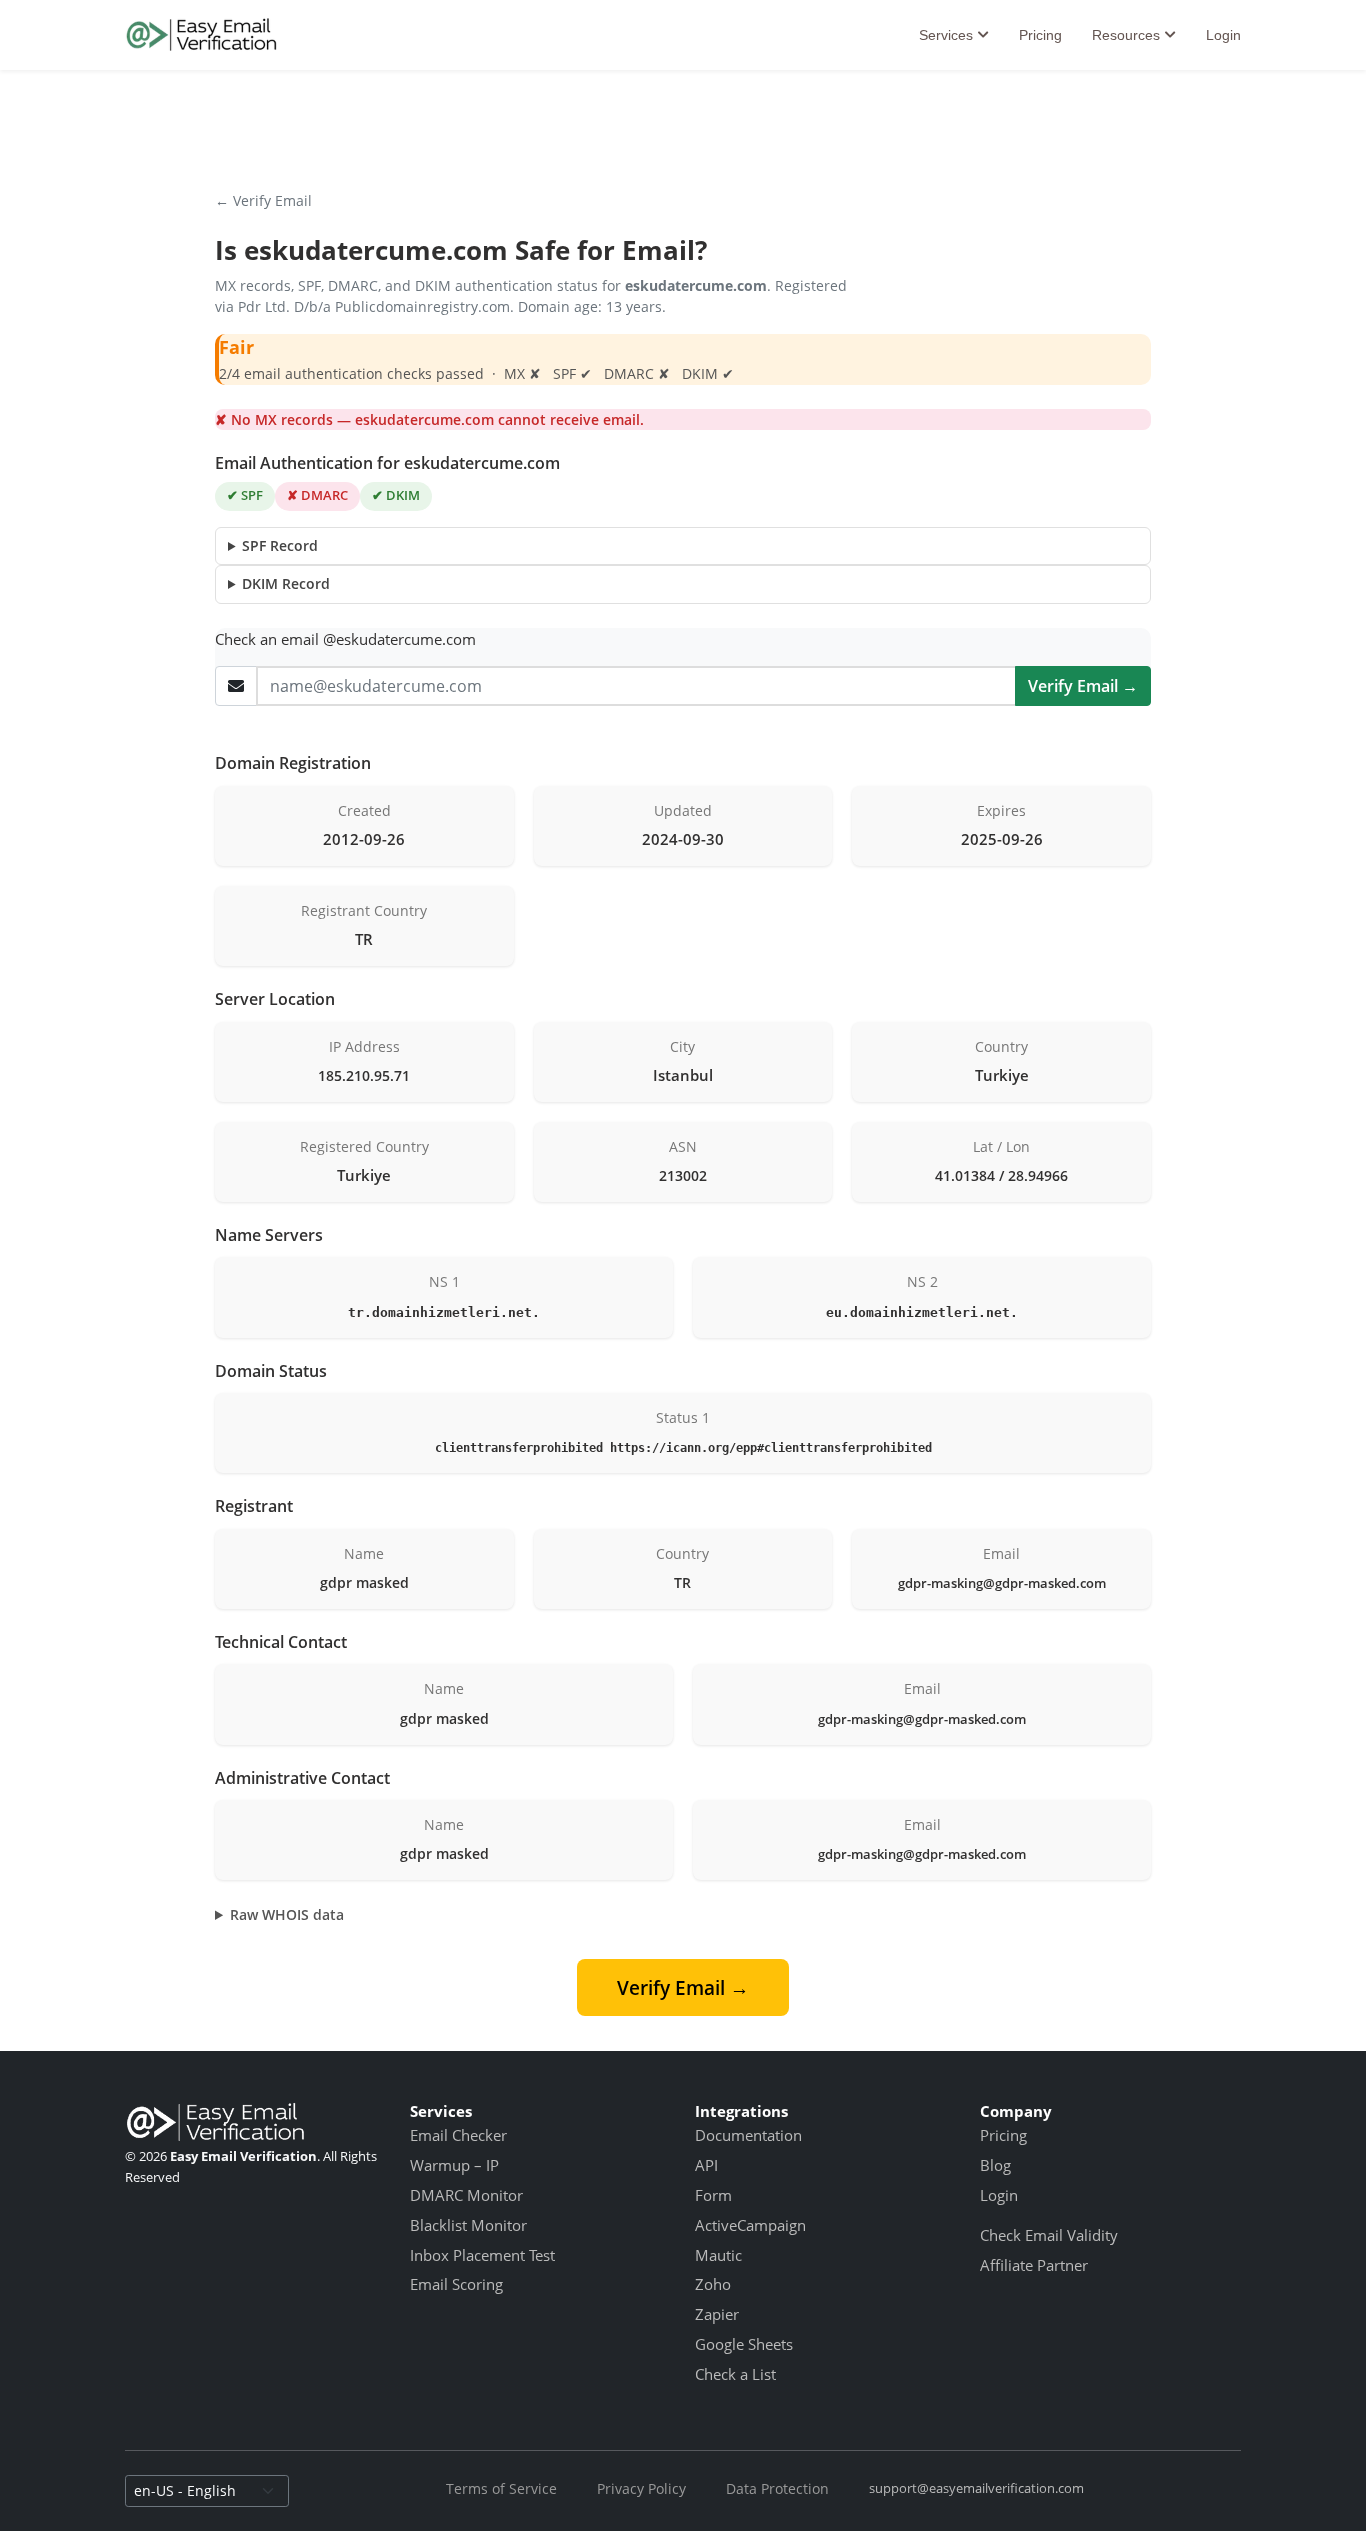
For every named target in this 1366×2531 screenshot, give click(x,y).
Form (713, 2195)
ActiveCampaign (750, 2225)
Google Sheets (744, 2344)
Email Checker (458, 2135)
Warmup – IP (454, 2165)
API (706, 2165)
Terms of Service (501, 2488)
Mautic (718, 2255)
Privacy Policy (641, 2488)
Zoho (713, 2284)
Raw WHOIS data (287, 1914)
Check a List (735, 2374)
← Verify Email (263, 200)
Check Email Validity (1049, 2235)
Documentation (748, 2135)
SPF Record (280, 545)
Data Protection (777, 2488)
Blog (995, 2165)
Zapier (717, 2314)
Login (1223, 35)
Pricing (1040, 35)
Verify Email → (1083, 686)
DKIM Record (286, 583)
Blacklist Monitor (468, 2225)
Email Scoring (456, 2284)
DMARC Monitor (466, 2195)
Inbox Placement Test (482, 2255)
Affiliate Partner (1034, 2265)
